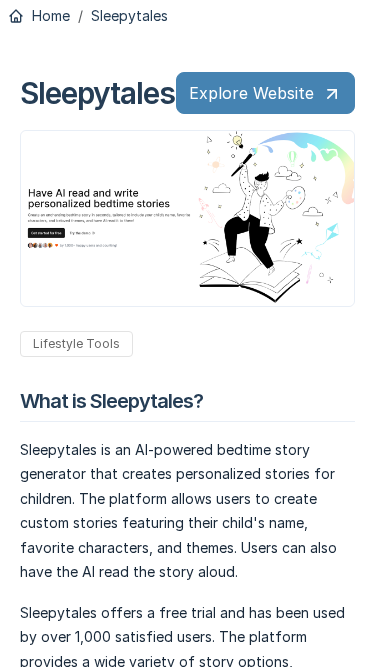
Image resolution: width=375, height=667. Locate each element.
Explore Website (251, 93)
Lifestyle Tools (76, 343)
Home (49, 16)
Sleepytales (129, 16)
